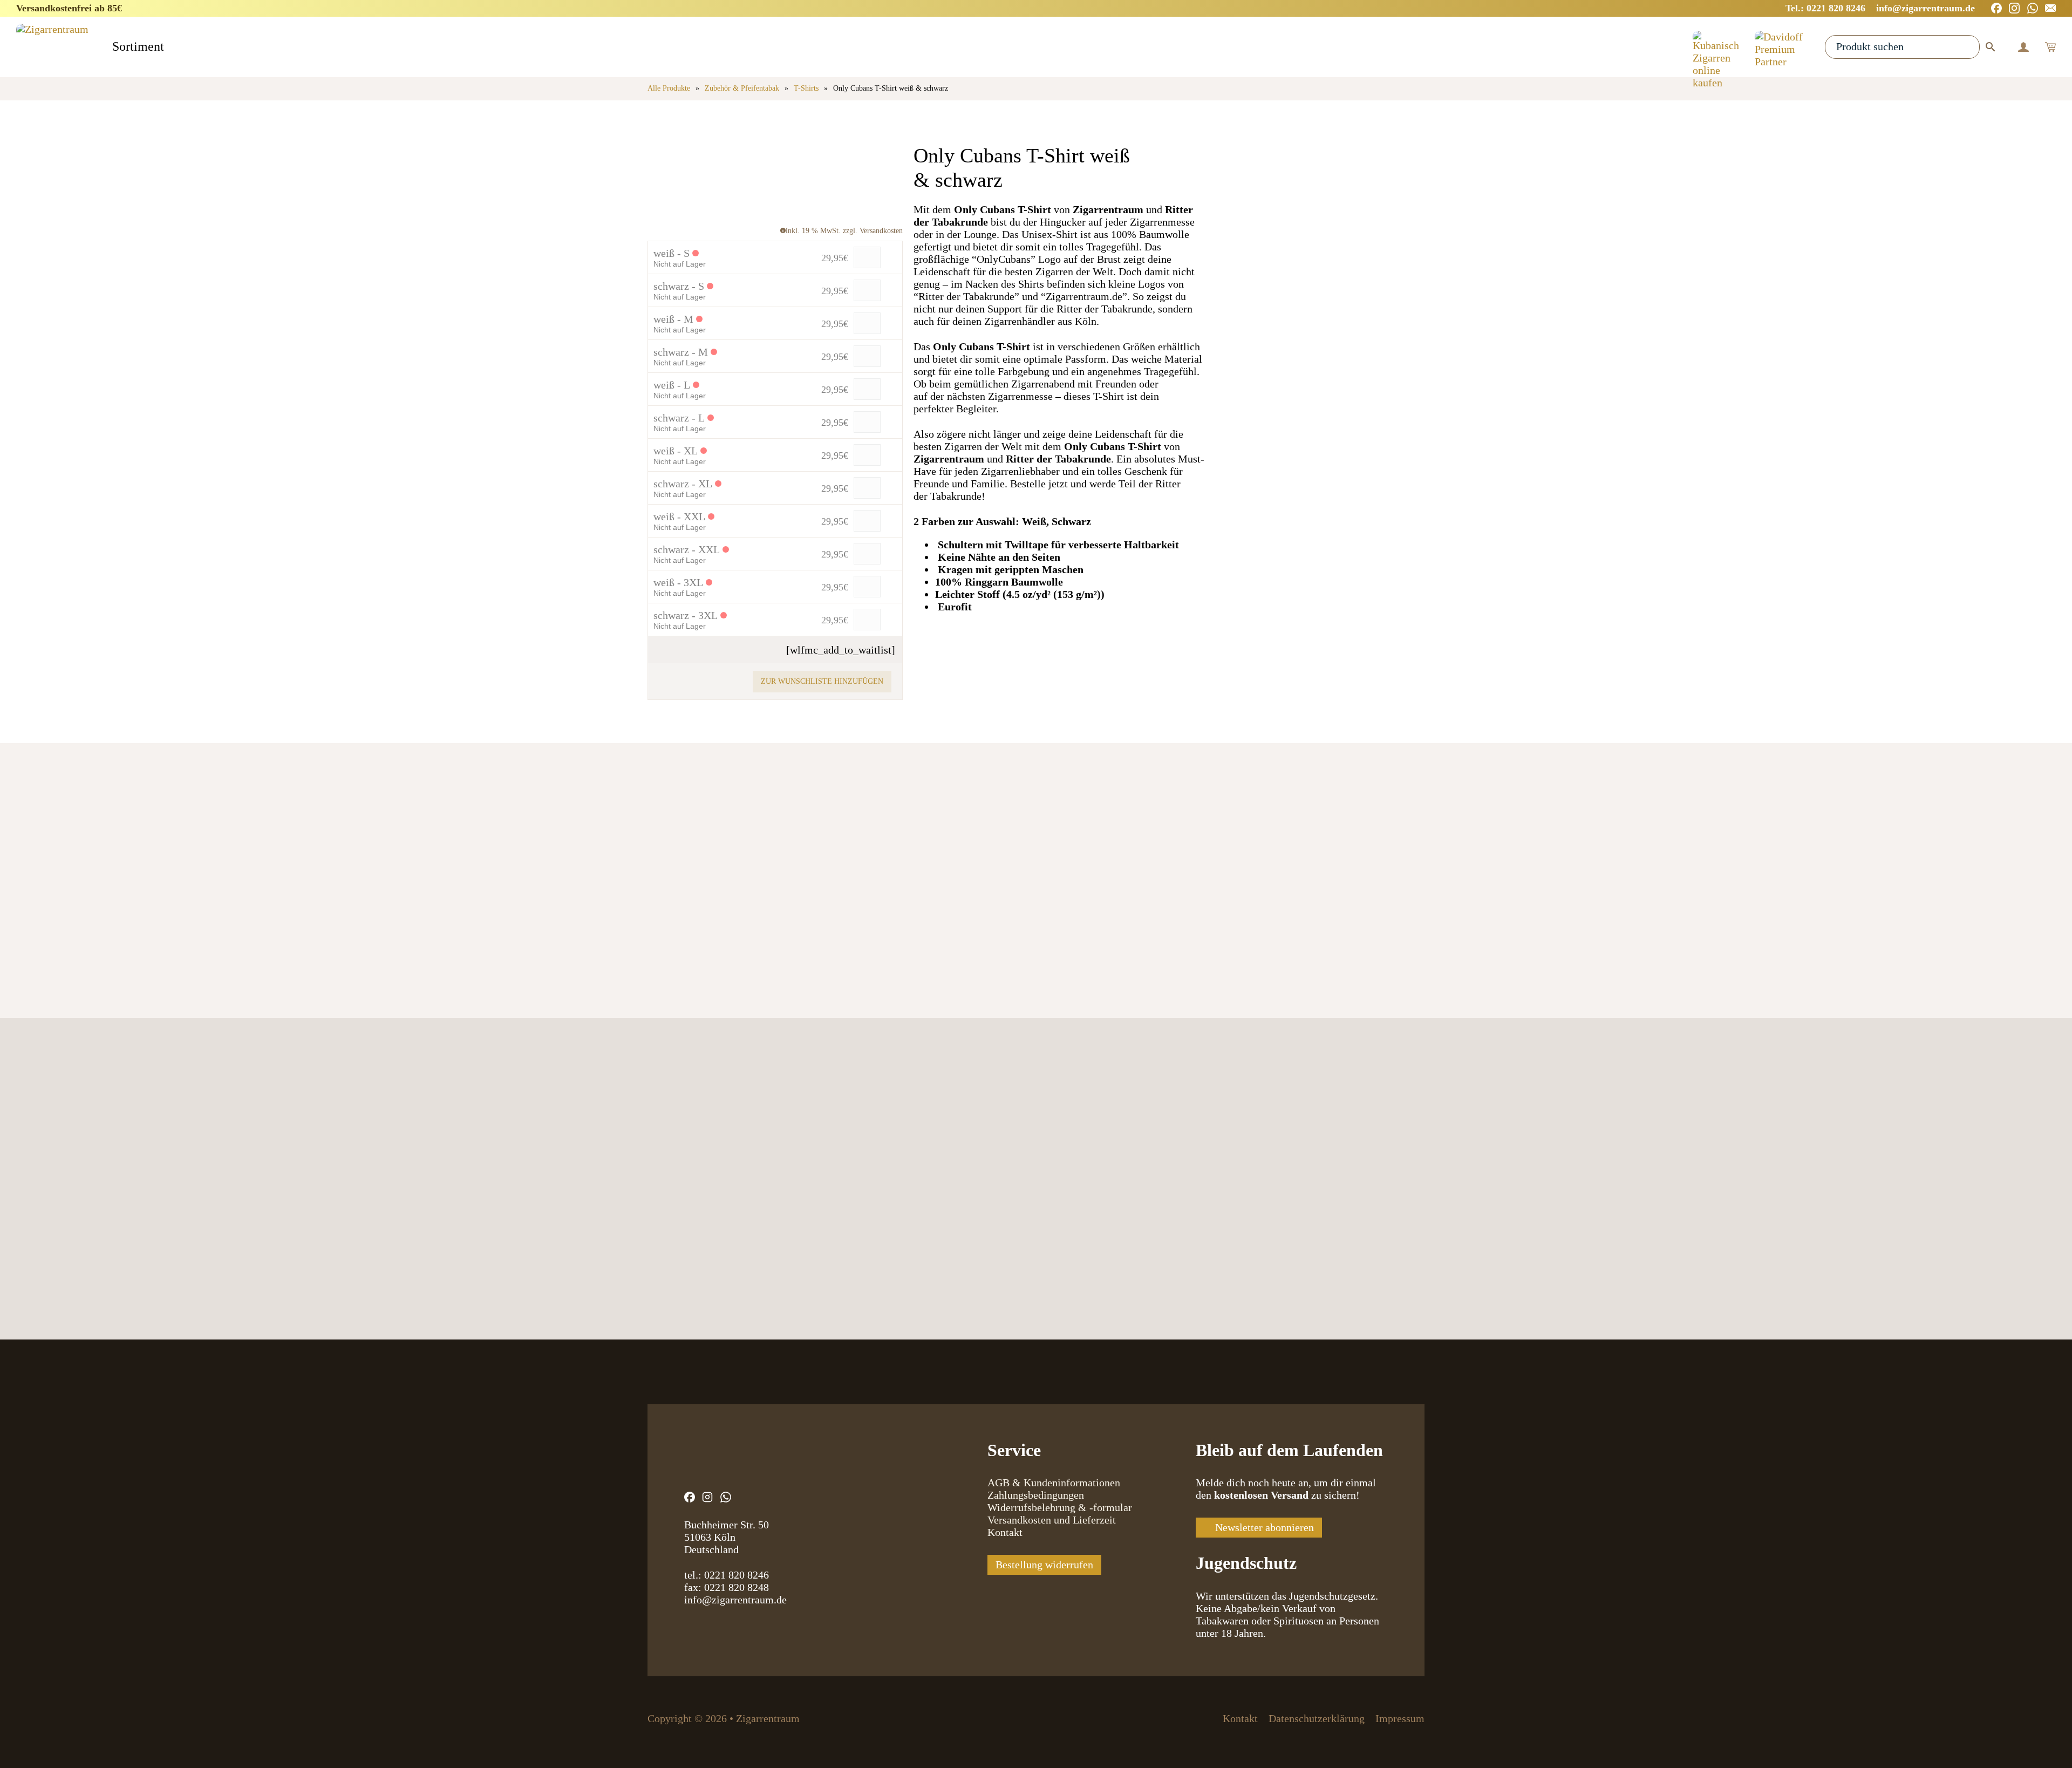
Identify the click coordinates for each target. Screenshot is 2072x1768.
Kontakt (1005, 1532)
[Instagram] (2014, 8)
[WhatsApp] (2033, 8)
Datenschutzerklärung (1317, 1718)
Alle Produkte (669, 88)
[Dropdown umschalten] (173, 48)
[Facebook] (1996, 8)
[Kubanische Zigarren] (1716, 47)
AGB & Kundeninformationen (1054, 1483)
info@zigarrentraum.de (735, 1600)
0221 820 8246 (737, 1575)
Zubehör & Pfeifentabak (742, 88)
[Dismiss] (2067, 5)
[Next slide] (700, 900)
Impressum (1400, 1718)
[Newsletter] (2050, 8)
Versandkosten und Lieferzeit (1052, 1520)
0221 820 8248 (737, 1587)
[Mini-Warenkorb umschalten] (2050, 47)
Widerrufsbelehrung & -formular (1060, 1507)
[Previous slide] (660, 900)
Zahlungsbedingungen (1036, 1495)
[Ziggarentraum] (52, 47)
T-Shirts (806, 88)
